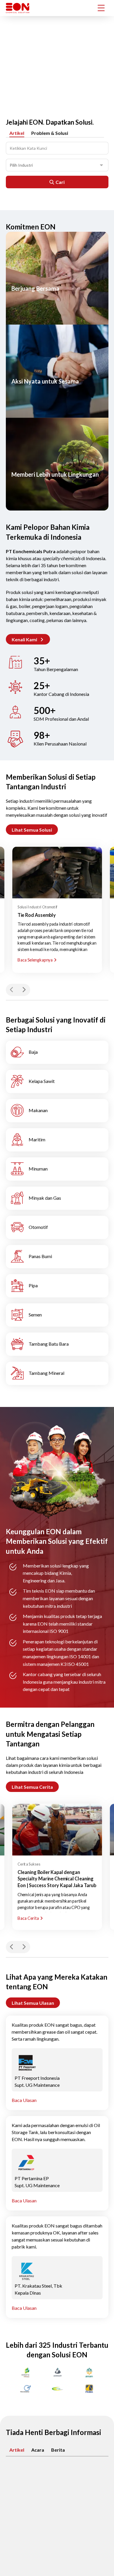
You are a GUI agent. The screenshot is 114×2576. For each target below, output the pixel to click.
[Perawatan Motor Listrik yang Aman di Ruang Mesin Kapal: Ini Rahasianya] (57, 2496)
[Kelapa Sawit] (57, 1081)
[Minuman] (57, 1169)
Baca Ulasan (24, 2100)
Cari (60, 182)
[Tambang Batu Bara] (57, 1344)
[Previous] (12, 990)
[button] (28, 639)
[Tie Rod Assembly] (57, 872)
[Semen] (57, 1315)
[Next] (24, 990)
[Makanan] (57, 1111)
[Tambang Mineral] (57, 1373)
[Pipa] (57, 1286)
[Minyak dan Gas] (57, 1198)
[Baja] (57, 1052)
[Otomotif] (57, 1227)
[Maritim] (57, 1140)
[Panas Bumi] (57, 1257)
